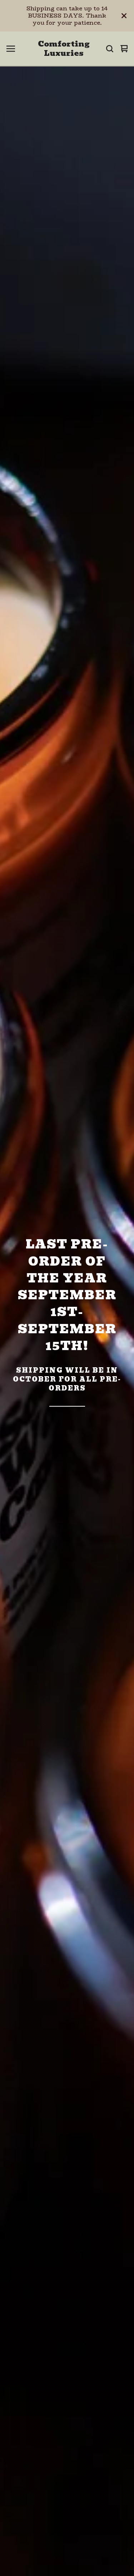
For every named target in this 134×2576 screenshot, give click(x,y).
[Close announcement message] (124, 16)
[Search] (110, 49)
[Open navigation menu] (11, 49)
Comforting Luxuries (64, 49)
